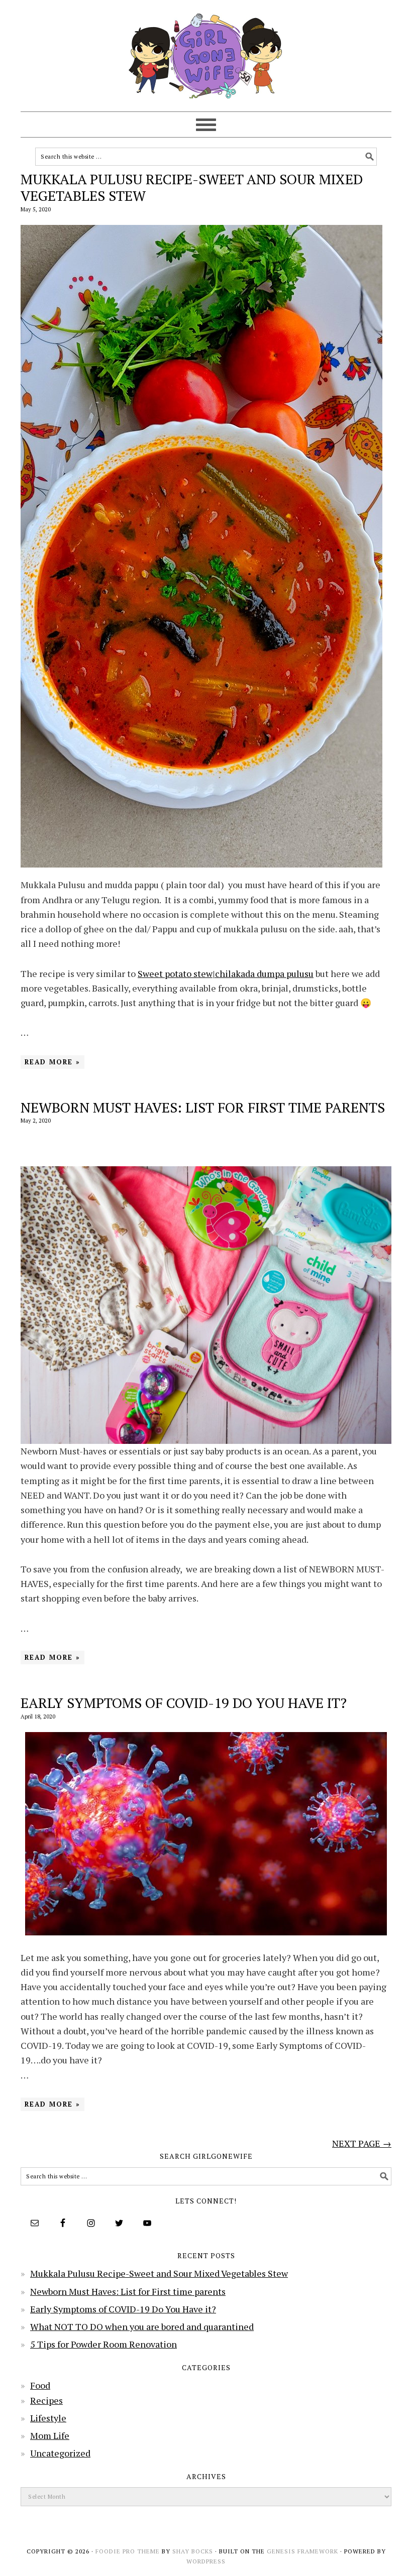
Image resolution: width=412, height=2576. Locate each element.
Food (40, 2385)
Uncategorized (60, 2453)
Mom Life (50, 2435)
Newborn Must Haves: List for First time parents (203, 1107)
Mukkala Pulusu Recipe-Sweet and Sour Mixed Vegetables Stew (192, 188)
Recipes (46, 2400)
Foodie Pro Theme (128, 2551)
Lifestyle (48, 2418)
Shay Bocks (193, 2551)
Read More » (53, 1062)
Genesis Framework (302, 2551)
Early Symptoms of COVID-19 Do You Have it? (184, 1703)
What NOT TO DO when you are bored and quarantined (142, 2326)
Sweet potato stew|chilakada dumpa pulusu (226, 973)
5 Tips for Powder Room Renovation (104, 2344)
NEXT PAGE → (362, 2143)
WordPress (206, 2561)
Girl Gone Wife (206, 51)
